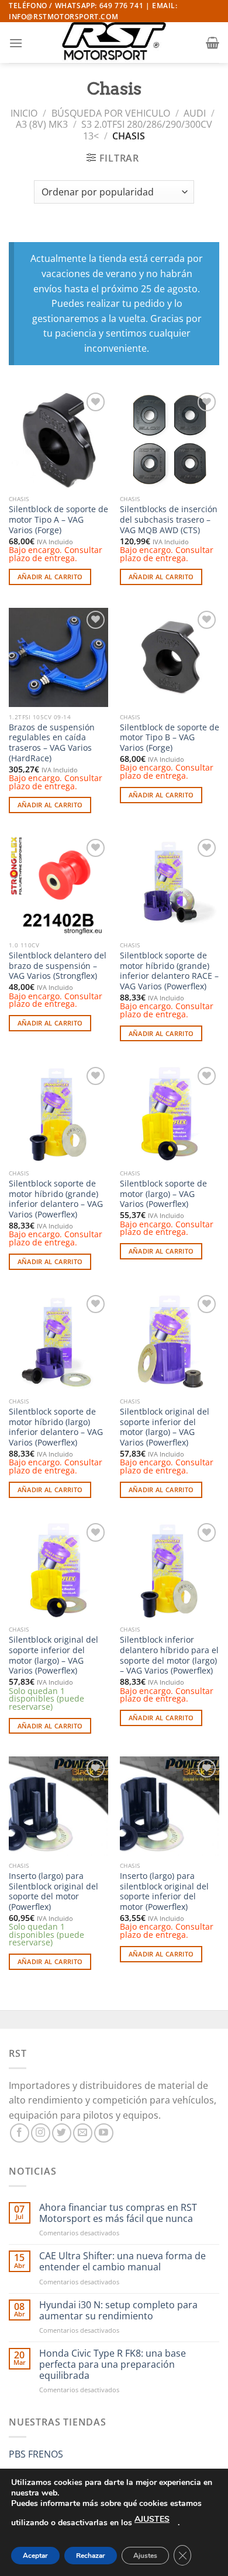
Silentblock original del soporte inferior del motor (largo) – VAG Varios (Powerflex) (165, 1427)
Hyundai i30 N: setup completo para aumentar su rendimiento (118, 2311)
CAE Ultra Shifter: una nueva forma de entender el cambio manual (122, 2262)
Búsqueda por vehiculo (111, 113)
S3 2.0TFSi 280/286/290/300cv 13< (147, 130)
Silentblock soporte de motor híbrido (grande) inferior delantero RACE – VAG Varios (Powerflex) (169, 971)
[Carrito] (213, 43)
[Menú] (16, 43)
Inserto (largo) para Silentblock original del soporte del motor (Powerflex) (53, 1891)
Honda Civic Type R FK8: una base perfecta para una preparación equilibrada (113, 2365)
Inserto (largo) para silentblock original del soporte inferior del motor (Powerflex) (164, 1891)
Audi (195, 113)
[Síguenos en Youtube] (104, 2133)
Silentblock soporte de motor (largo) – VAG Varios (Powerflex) (163, 1194)
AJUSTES (152, 2519)
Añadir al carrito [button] (50, 577)
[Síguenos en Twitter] (62, 2133)
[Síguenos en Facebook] (20, 2133)
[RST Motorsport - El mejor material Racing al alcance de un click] (114, 43)
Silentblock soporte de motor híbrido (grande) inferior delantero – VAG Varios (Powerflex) (56, 1199)
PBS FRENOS (36, 2454)
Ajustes (145, 2556)
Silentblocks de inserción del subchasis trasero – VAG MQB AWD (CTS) (169, 519)
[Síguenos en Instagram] (41, 2133)
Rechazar (91, 2556)
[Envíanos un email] (83, 2133)
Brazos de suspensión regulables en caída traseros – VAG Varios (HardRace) (52, 743)
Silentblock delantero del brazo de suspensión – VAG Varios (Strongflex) (58, 966)
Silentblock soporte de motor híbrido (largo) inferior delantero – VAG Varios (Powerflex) (56, 1427)
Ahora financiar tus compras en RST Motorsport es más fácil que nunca (118, 2213)
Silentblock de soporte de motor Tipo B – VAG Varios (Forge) (170, 738)
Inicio (24, 113)
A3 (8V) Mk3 (42, 124)
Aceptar (35, 2556)
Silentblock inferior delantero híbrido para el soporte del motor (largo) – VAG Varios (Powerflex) (169, 1655)
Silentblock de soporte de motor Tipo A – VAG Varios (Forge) (58, 519)
